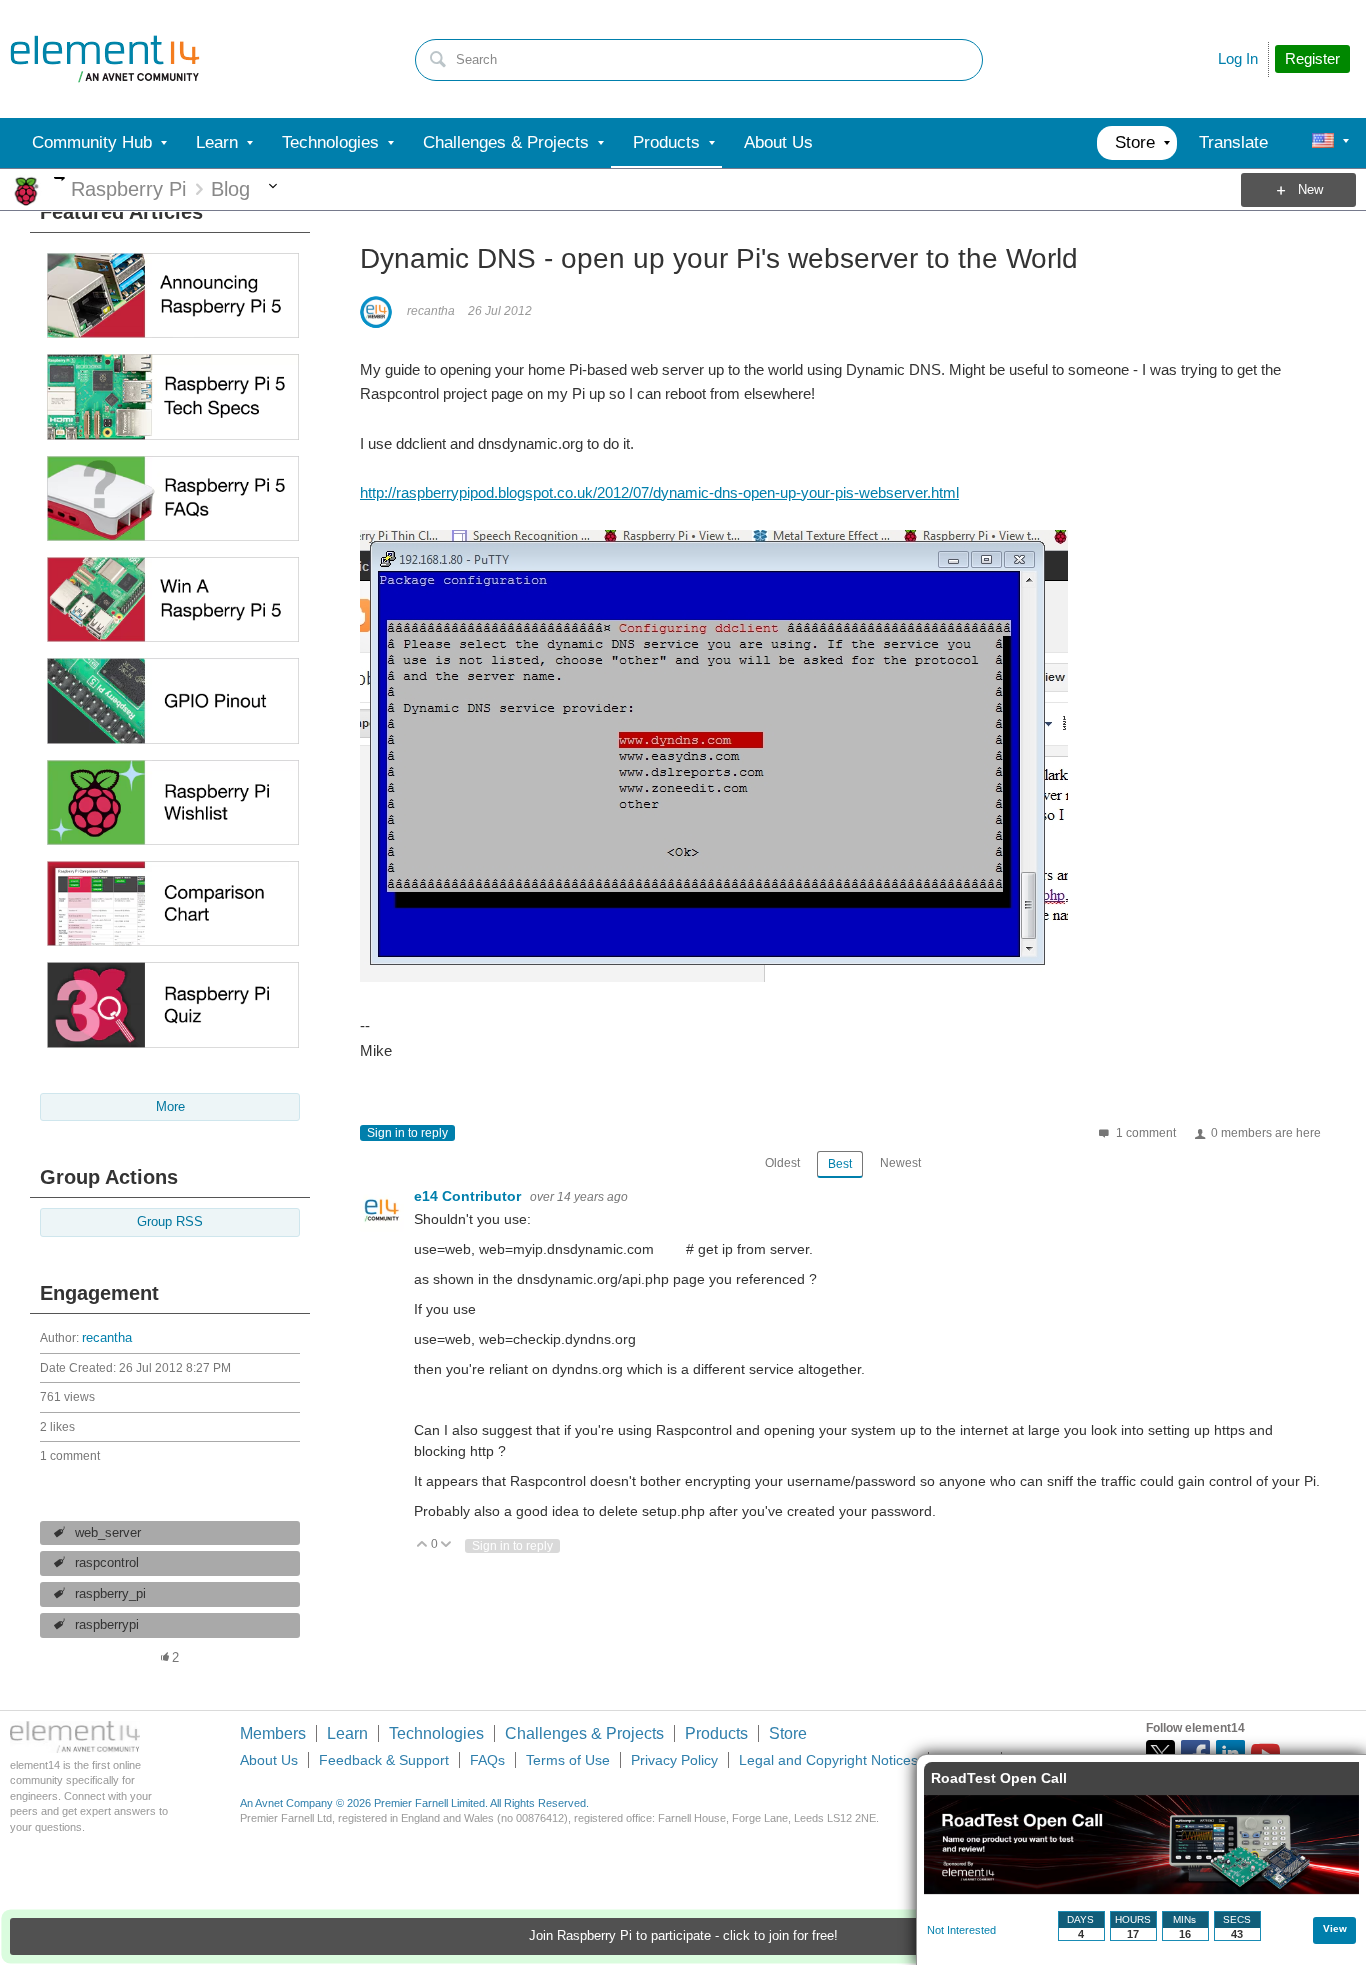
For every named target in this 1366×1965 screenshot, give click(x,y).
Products (716, 1733)
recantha (107, 1338)
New (1310, 190)
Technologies (436, 1733)
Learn (347, 1733)
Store (788, 1733)
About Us (269, 1760)
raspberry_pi (110, 1594)
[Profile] (1323, 143)
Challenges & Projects (584, 1733)
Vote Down (446, 1545)
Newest (900, 1163)
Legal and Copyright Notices (828, 1760)
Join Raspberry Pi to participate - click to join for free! (683, 1936)
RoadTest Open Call (999, 1778)
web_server (108, 1533)
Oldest (782, 1163)
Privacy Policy (674, 1760)
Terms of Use (568, 1760)
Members (273, 1733)
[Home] (105, 59)
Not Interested (961, 1930)
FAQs (487, 1760)
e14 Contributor (469, 1196)
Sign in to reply (407, 1133)
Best (840, 1164)
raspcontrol (107, 1563)
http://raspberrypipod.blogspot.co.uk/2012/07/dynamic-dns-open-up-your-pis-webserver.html (659, 492)
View (1335, 1928)
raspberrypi (107, 1625)
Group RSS (170, 1222)
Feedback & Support (384, 1760)
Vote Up (422, 1545)
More (59, 178)
